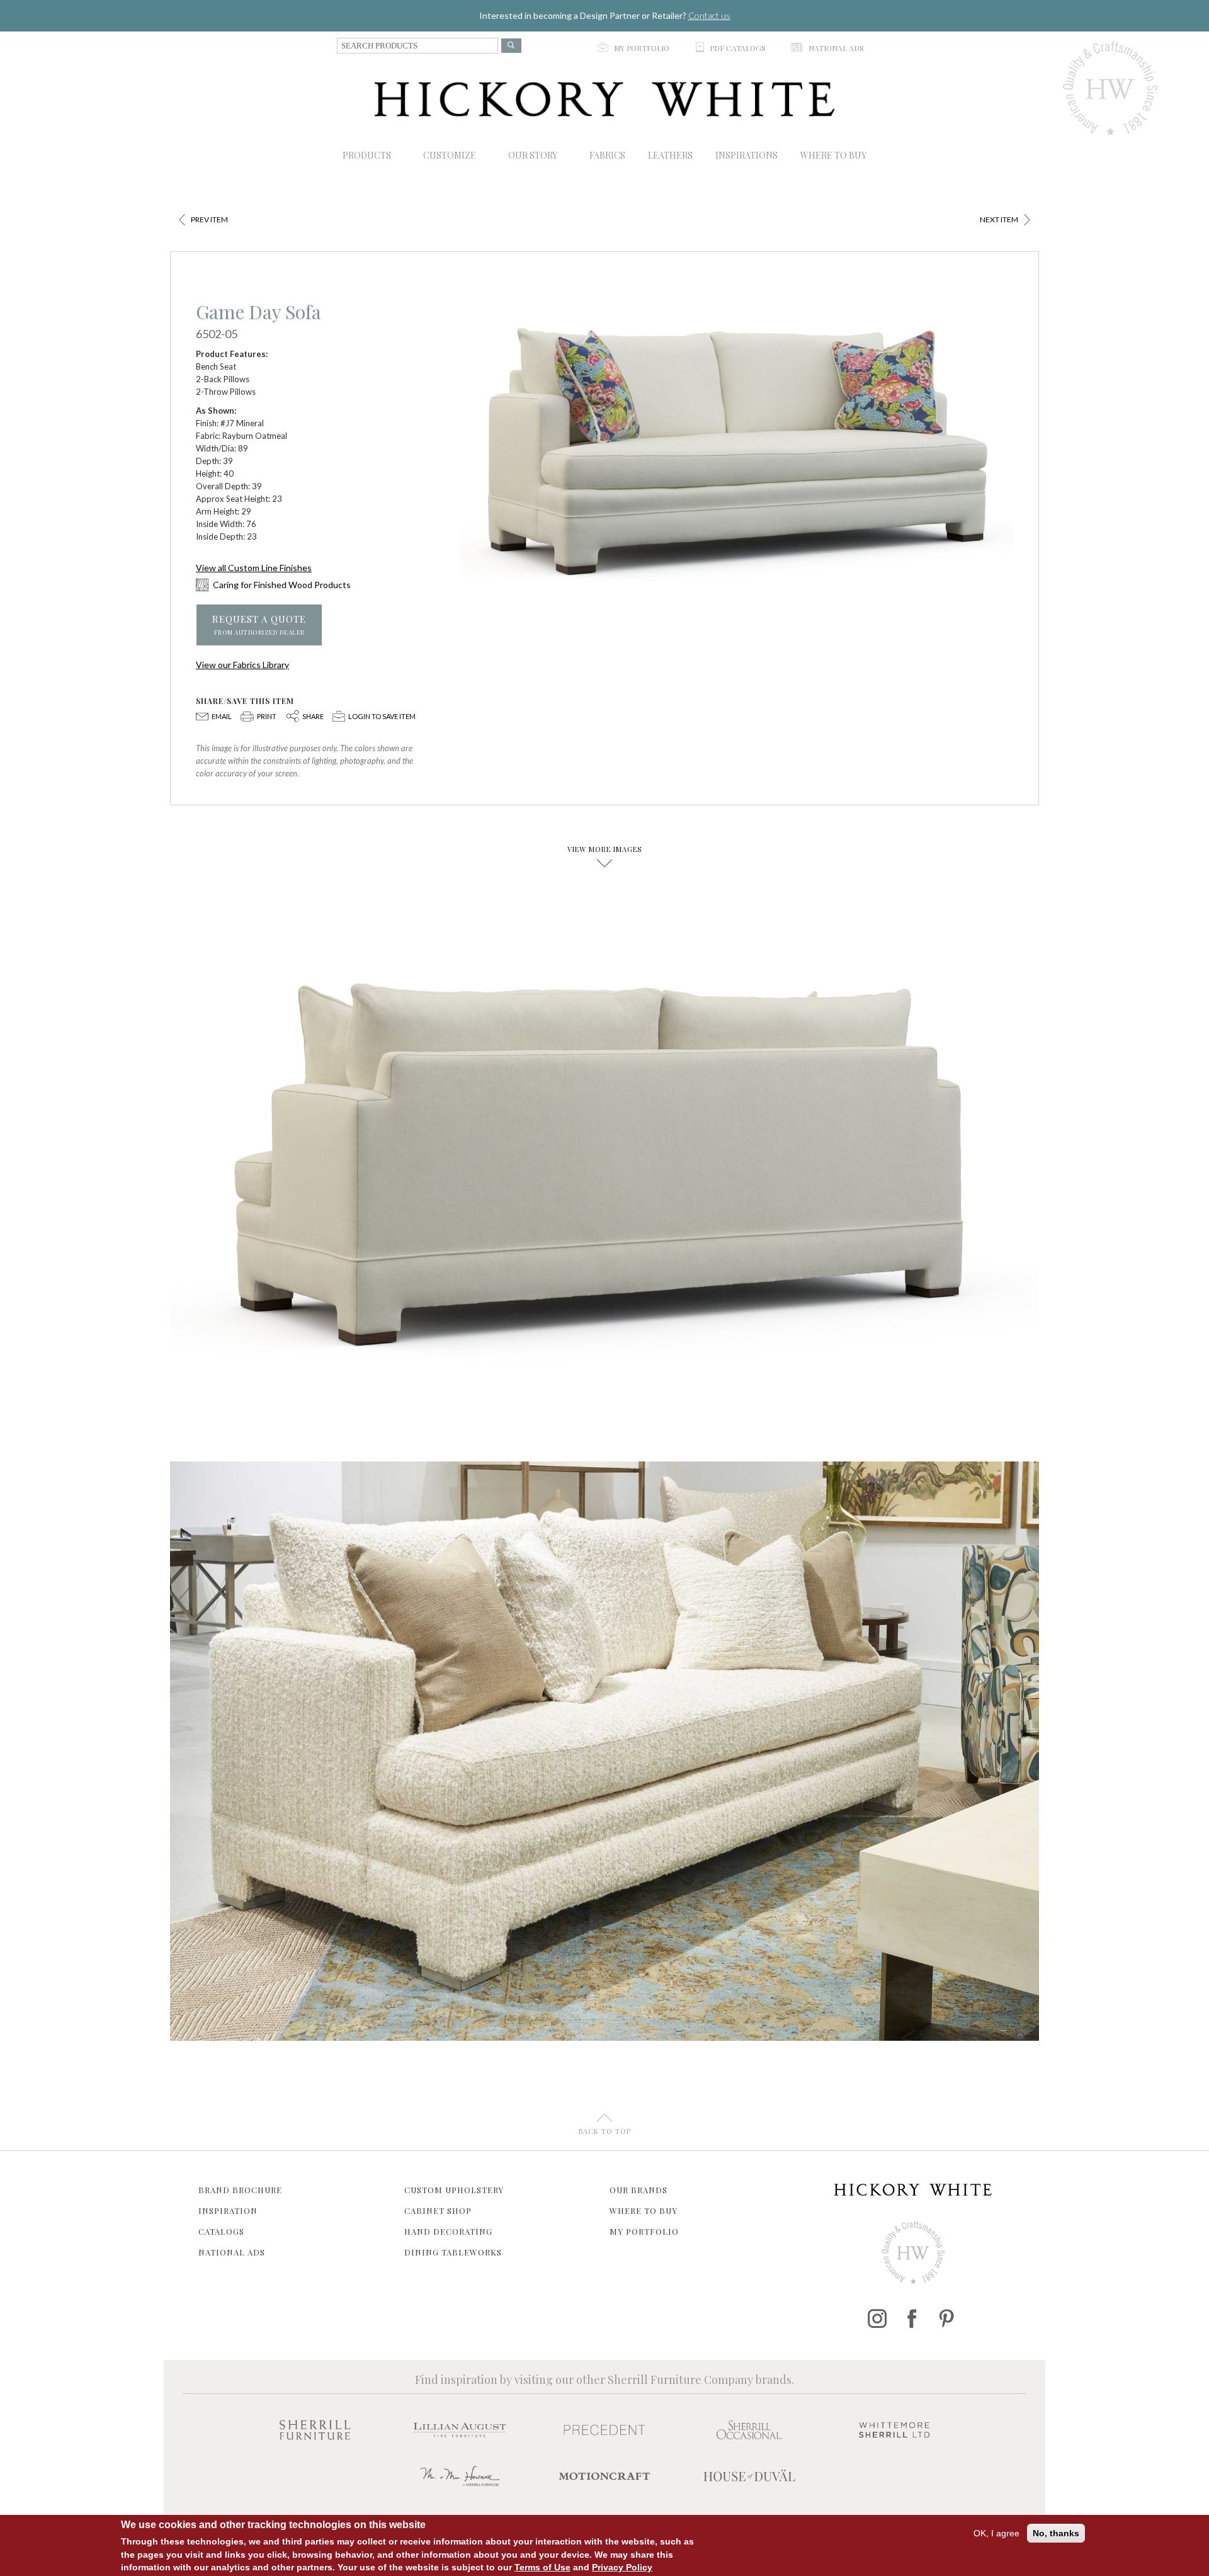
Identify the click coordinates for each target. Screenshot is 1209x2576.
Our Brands (639, 2190)
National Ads (232, 2252)
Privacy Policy (622, 2567)
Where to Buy (644, 2210)
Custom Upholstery (454, 2190)
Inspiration (228, 2210)
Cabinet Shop (438, 2210)
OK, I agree (996, 2533)
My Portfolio (644, 2231)
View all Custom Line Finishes (254, 568)
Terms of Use (542, 2567)
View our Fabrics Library (242, 665)
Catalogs (221, 2231)
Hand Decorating (448, 2231)
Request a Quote (259, 625)
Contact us (709, 15)
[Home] (604, 99)
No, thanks (1056, 2533)
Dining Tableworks (453, 2252)
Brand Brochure (240, 2190)
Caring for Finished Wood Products (282, 585)
